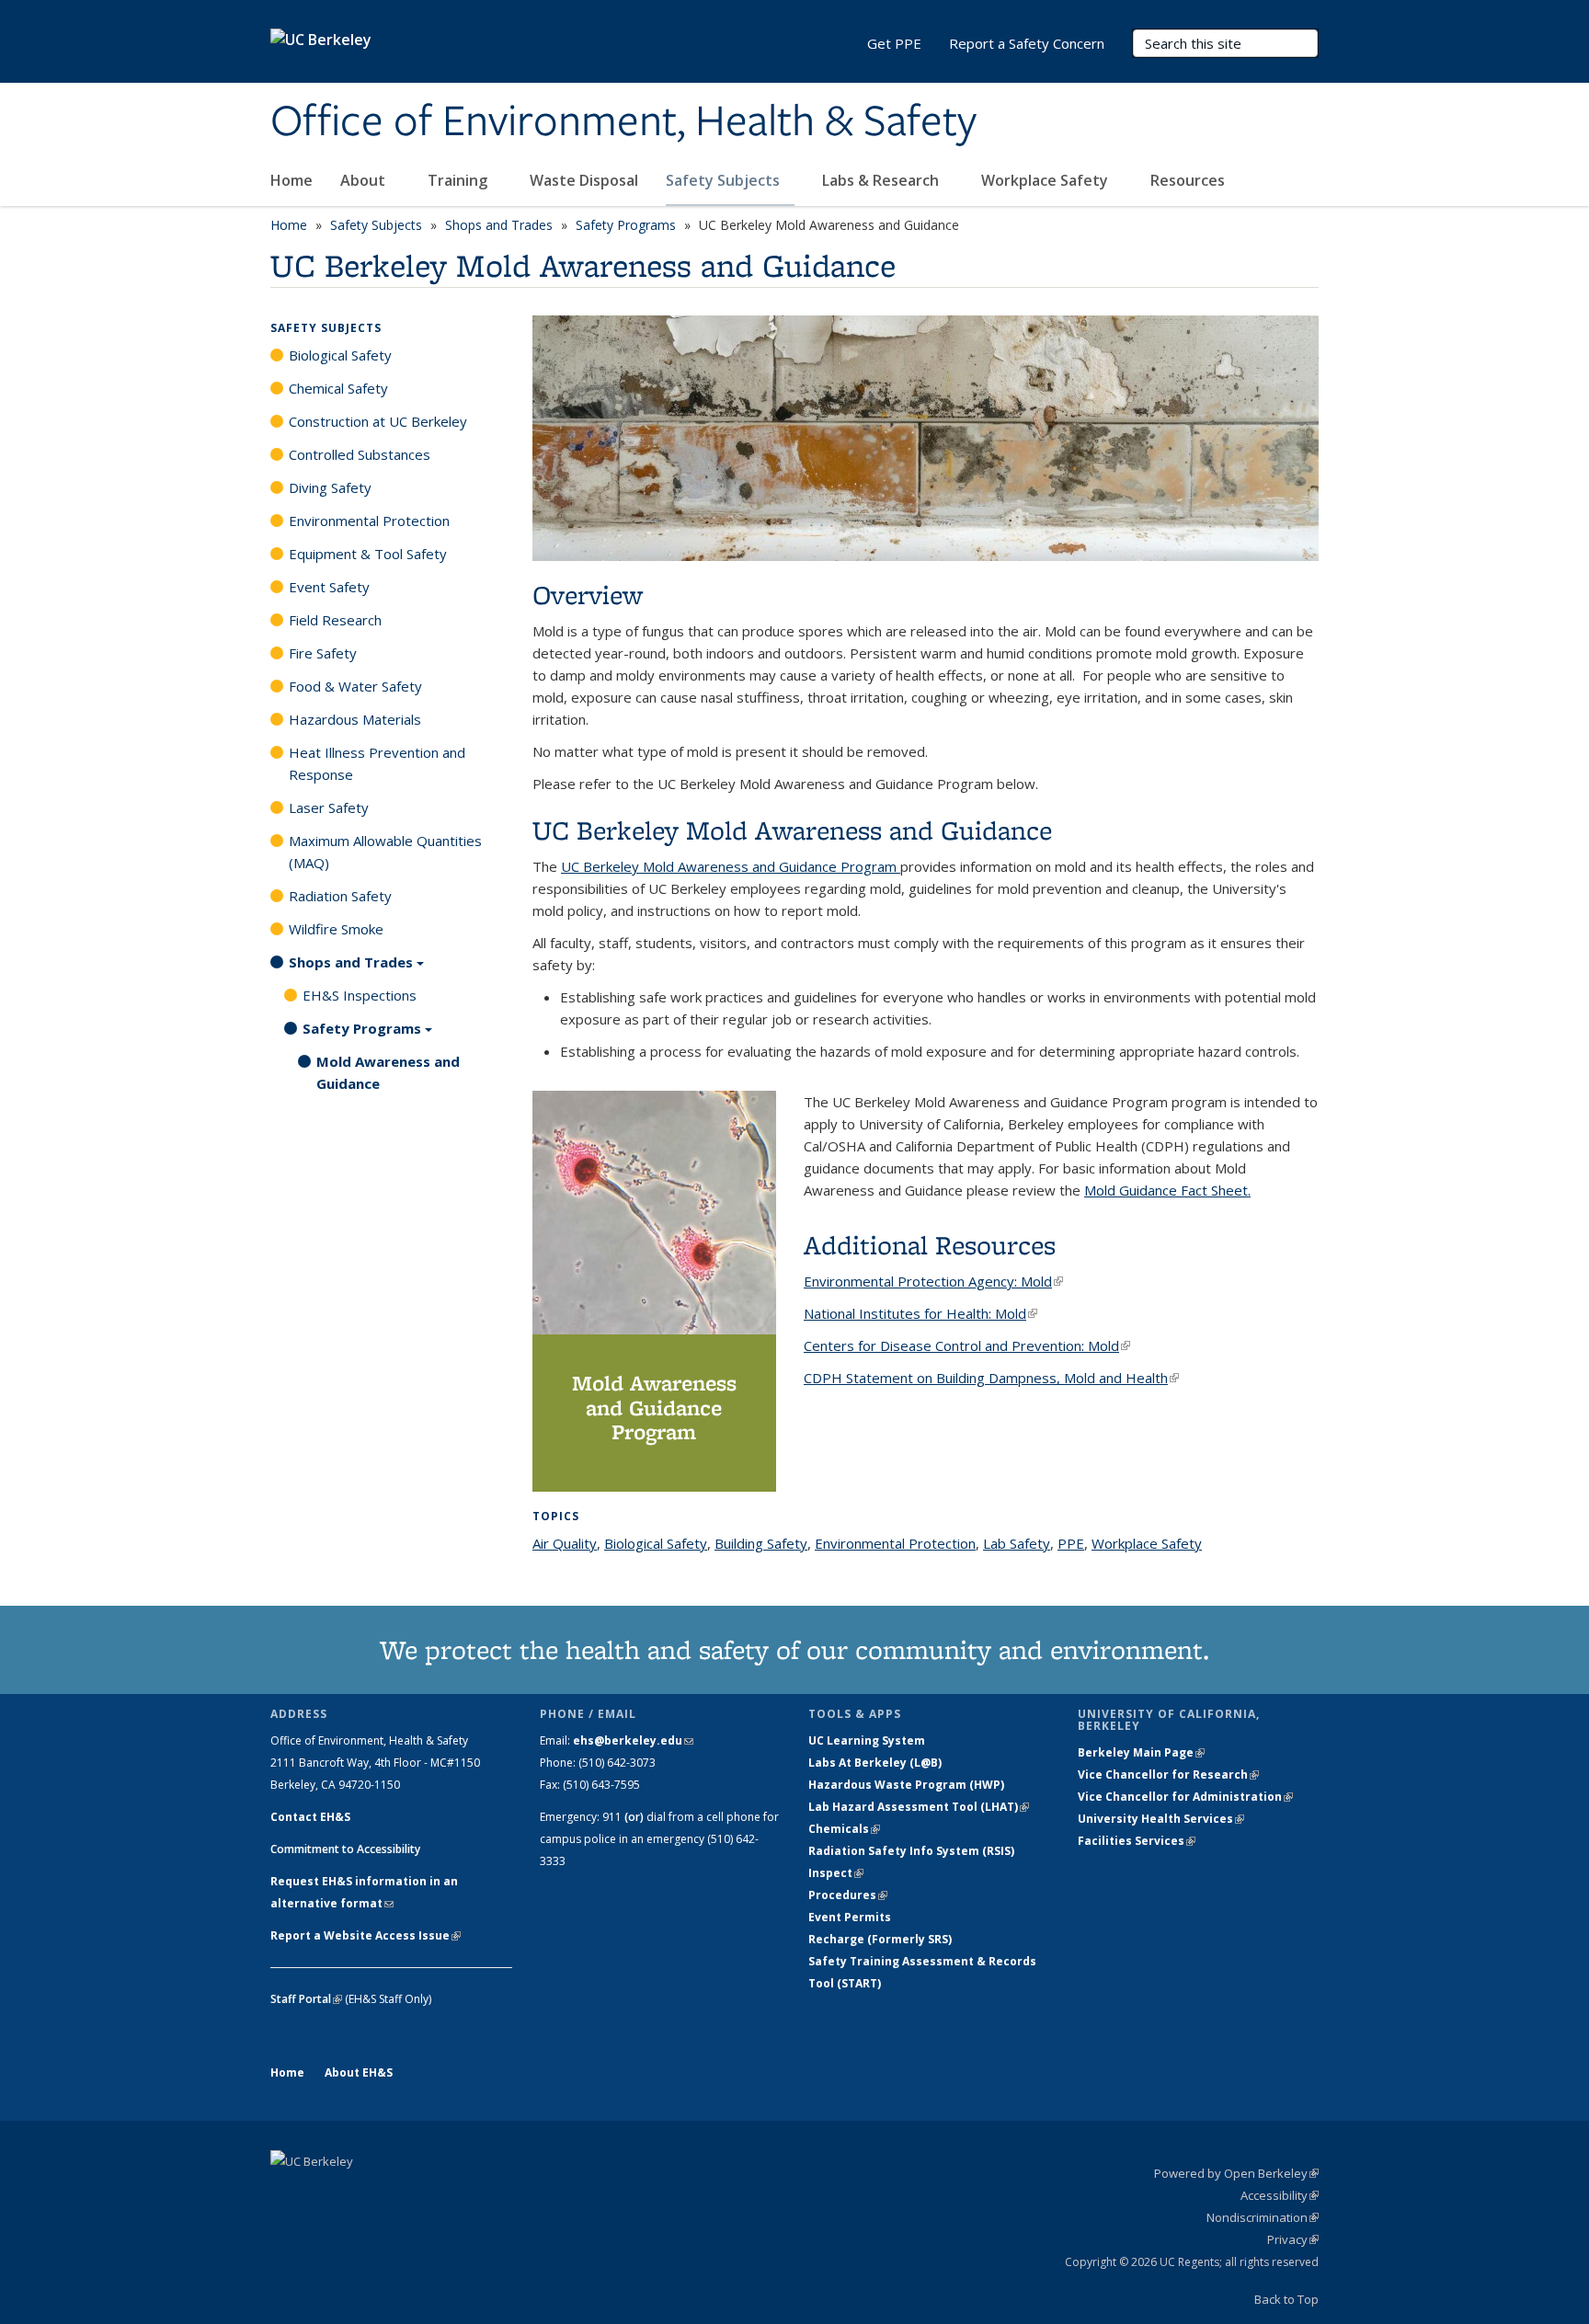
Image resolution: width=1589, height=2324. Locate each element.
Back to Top (1286, 2299)
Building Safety (761, 1543)
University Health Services (1161, 1819)
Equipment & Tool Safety (368, 554)
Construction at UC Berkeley (378, 421)
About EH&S (359, 2072)
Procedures (848, 1895)
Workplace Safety (1046, 180)
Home (292, 180)
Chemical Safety (338, 388)
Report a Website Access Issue (366, 1935)
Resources (1189, 180)
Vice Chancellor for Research (1168, 1774)
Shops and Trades (499, 225)
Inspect (836, 1873)
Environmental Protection (895, 1543)
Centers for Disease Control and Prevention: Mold (967, 1345)
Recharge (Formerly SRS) (880, 1939)
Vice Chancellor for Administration (1185, 1797)
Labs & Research (882, 180)
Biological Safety (656, 1543)
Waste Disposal (584, 180)
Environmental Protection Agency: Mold (933, 1281)
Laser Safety (329, 807)
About (365, 180)
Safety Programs (626, 225)
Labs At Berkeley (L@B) (875, 1763)
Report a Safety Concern (1027, 43)
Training (459, 180)
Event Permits (850, 1917)
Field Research (335, 620)
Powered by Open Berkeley (1236, 2173)
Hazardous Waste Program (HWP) (906, 1785)
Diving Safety (330, 487)
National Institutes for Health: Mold (920, 1313)
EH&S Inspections (360, 995)
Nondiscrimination (1263, 2217)
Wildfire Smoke (336, 929)
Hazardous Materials (355, 719)
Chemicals (844, 1829)
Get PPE (894, 43)
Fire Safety (323, 653)
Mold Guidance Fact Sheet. (1167, 1190)
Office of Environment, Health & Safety (623, 122)
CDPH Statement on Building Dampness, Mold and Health (991, 1378)
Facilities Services (1137, 1841)
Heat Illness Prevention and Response (377, 763)
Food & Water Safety (355, 686)
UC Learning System (867, 1740)
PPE (1071, 1543)
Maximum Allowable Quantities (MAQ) (385, 852)
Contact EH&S (310, 1817)
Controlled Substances (360, 454)
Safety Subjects (725, 180)
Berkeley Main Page (1141, 1752)
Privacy (1293, 2239)
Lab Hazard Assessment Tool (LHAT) (919, 1807)
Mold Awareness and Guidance (388, 1072)
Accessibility (1280, 2195)
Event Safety (329, 587)
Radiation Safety (340, 896)
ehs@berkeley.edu (633, 1740)
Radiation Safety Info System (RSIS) (911, 1851)
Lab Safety (1017, 1543)
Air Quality (565, 1543)
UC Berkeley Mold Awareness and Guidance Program (731, 866)
